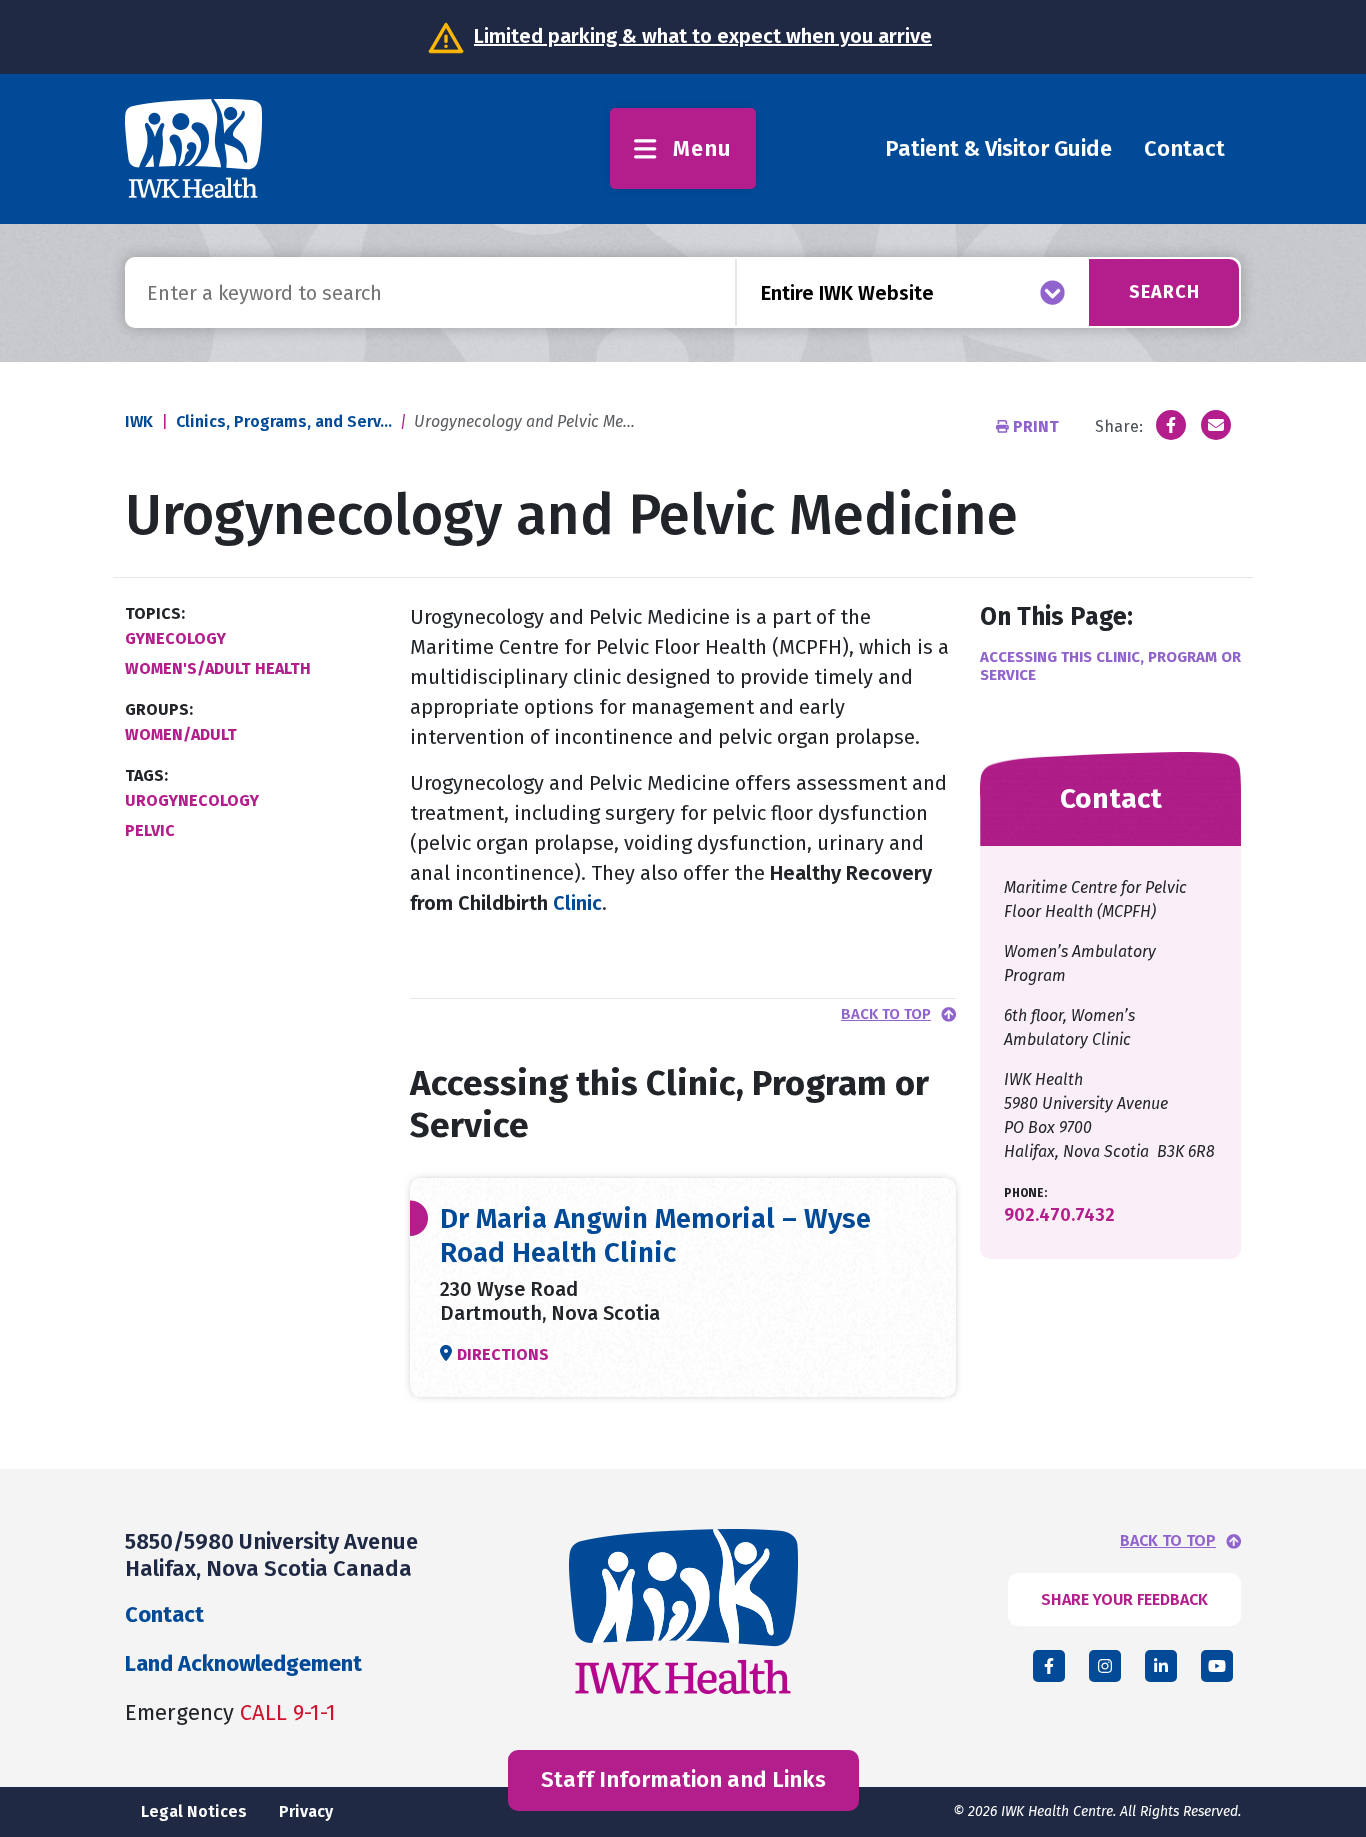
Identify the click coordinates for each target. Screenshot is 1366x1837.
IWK (139, 421)
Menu (702, 148)
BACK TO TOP (1168, 1541)
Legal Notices (194, 1811)
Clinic (575, 903)
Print (1036, 426)
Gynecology (175, 638)
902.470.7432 (1059, 1215)
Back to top (886, 1014)
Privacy (306, 1811)
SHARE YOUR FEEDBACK (1124, 1599)
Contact (1184, 148)
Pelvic (150, 830)
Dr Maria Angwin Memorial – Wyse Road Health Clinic (655, 1235)
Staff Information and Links (683, 1779)
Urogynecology (192, 800)
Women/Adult (181, 734)
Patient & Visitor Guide (998, 148)
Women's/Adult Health (218, 668)
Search (1164, 292)
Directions (503, 1354)
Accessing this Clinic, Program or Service (1110, 666)
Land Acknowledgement (243, 1663)
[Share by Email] (1216, 425)
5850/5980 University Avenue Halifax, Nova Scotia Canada (271, 1554)
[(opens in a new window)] (1171, 425)
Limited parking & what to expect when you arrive (703, 36)
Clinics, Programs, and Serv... (284, 421)
